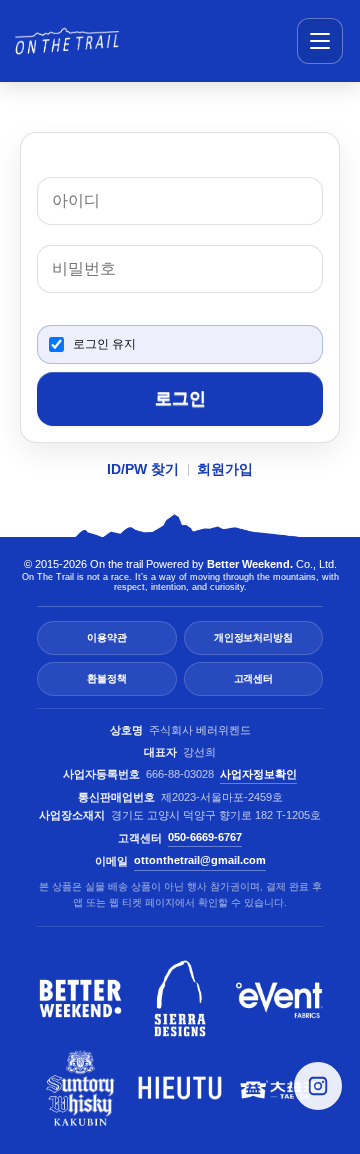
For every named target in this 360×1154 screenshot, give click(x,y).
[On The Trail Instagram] (318, 1086)
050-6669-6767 (205, 837)
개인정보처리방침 (253, 637)
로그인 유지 (104, 344)
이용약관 (106, 637)
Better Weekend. (250, 564)
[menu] (320, 41)
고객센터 (253, 678)
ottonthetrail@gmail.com (200, 860)
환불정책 (106, 678)
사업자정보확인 (258, 774)
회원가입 (225, 469)
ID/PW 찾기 (143, 469)
